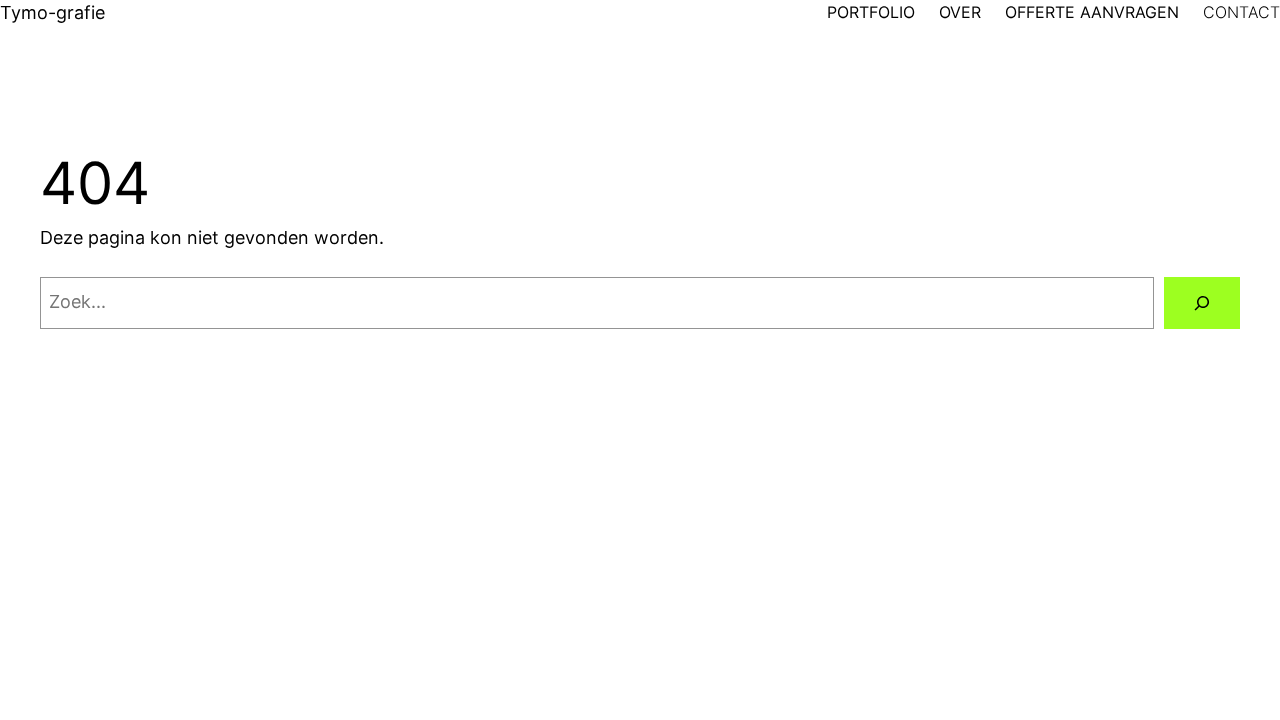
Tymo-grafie (52, 12)
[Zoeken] (1202, 303)
